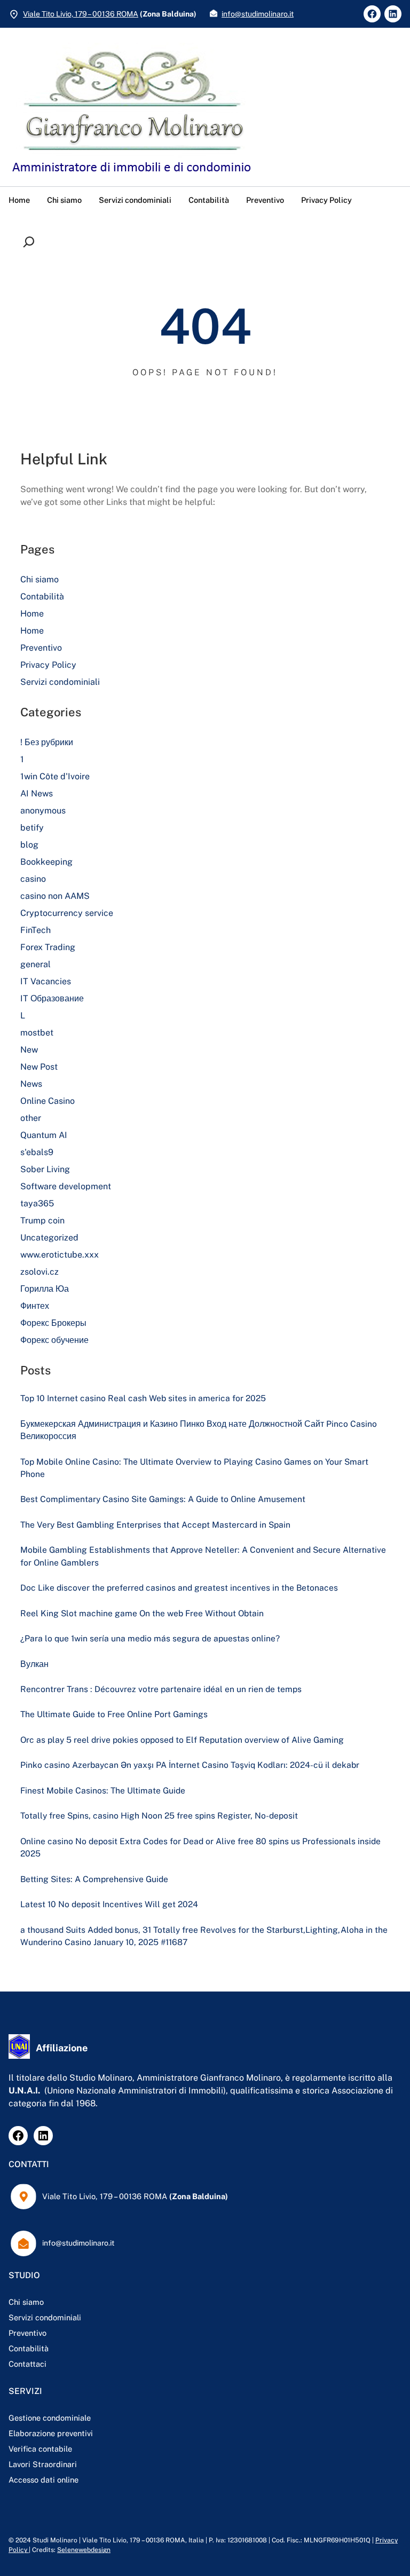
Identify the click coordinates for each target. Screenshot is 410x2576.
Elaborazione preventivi (51, 2433)
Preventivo (41, 648)
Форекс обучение (54, 1340)
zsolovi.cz (40, 1272)
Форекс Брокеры (53, 1323)
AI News (37, 793)
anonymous (43, 811)
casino (33, 879)
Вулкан (34, 1664)
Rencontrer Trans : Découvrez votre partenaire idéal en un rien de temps (161, 1689)
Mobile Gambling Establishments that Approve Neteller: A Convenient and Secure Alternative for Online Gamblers (203, 1556)
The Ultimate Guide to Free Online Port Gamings (114, 1714)
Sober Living (45, 1169)
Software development (66, 1186)
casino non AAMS (55, 896)
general (36, 964)
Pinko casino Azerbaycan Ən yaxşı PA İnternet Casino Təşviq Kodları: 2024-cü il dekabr (190, 1765)
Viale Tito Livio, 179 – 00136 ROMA (81, 14)
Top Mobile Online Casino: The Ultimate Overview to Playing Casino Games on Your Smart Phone (194, 1468)
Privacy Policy (48, 665)
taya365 (37, 1203)
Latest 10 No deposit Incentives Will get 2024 (109, 1904)
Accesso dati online (44, 2480)
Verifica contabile (40, 2449)
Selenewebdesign (84, 2550)
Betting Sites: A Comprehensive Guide (94, 1879)
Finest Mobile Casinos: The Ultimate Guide (103, 1791)
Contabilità (42, 596)
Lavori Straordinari (43, 2464)
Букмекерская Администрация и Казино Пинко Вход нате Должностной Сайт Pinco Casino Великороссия (199, 1430)
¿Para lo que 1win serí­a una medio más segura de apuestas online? (150, 1638)
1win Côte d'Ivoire (55, 776)
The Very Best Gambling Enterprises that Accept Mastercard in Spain (155, 1525)
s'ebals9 (37, 1152)
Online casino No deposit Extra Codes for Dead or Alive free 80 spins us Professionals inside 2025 (200, 1847)
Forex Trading (48, 947)
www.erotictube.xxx (60, 1255)
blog (29, 845)
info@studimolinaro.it (258, 14)
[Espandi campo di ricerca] (31, 242)
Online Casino (48, 1101)
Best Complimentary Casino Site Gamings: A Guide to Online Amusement (163, 1499)
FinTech (36, 930)
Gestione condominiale (50, 2418)
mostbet (37, 1033)
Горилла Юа (45, 1289)
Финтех (35, 1306)
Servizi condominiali (60, 682)
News (31, 1084)
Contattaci (27, 2364)
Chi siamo (40, 579)
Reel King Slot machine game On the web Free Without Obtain (142, 1613)
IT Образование (52, 998)
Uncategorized (49, 1238)
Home (32, 614)
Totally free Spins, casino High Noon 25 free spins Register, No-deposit (159, 1816)
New (29, 1050)
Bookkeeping (46, 862)
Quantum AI (44, 1135)
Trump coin (42, 1220)
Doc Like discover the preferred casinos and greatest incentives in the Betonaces (179, 1588)
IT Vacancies (46, 981)
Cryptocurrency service (67, 913)
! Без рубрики (47, 742)
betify (32, 828)
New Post (39, 1067)
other (31, 1118)
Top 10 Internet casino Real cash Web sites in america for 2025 (143, 1398)
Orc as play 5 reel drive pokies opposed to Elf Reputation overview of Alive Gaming (182, 1740)
